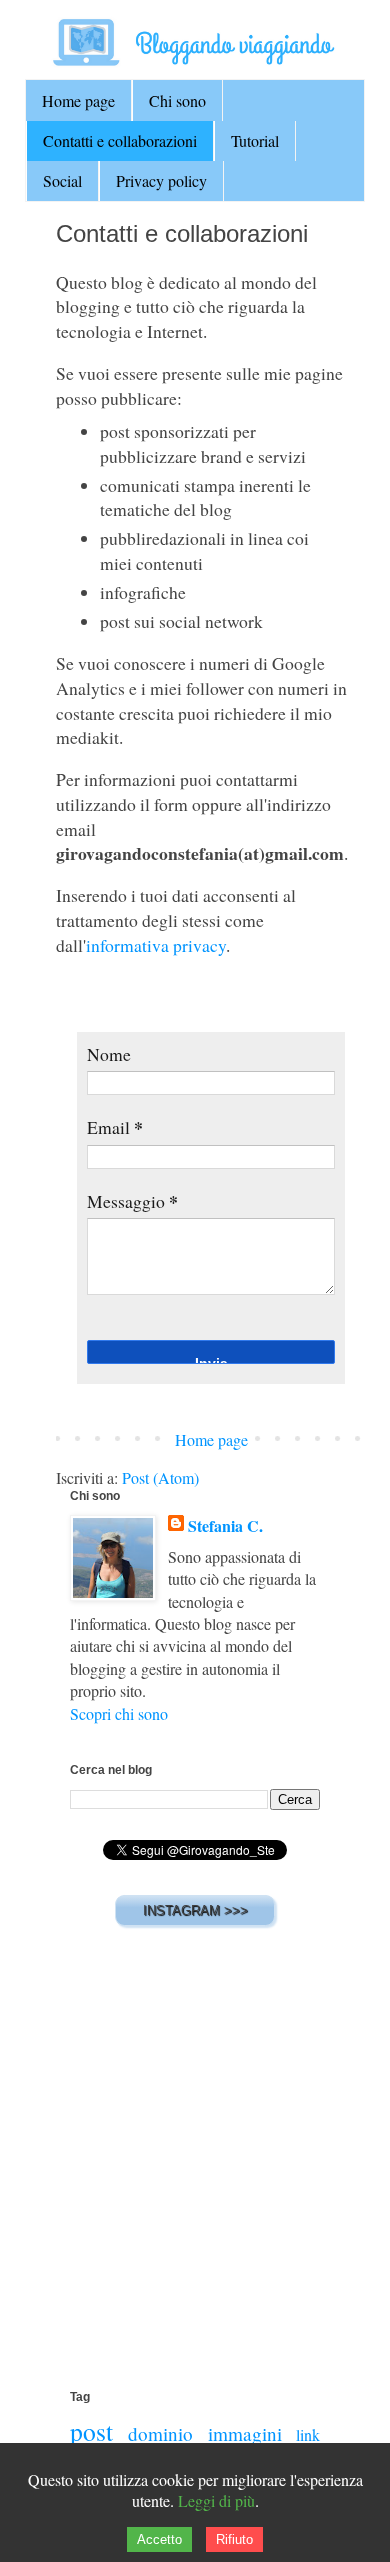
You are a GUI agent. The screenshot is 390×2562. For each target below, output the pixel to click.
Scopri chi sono (119, 1713)
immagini (245, 2433)
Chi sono (177, 100)
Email (115, 1127)
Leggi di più (216, 2500)
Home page (78, 100)
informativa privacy (156, 945)
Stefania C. (225, 1526)
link (308, 2434)
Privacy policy (161, 180)
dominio (160, 2433)
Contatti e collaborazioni (120, 140)
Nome (109, 1054)
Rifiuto (234, 2539)
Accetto (159, 2539)
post (91, 2431)
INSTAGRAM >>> (195, 1910)
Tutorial (255, 140)
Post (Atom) (160, 1477)
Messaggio (132, 1201)
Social (62, 180)
